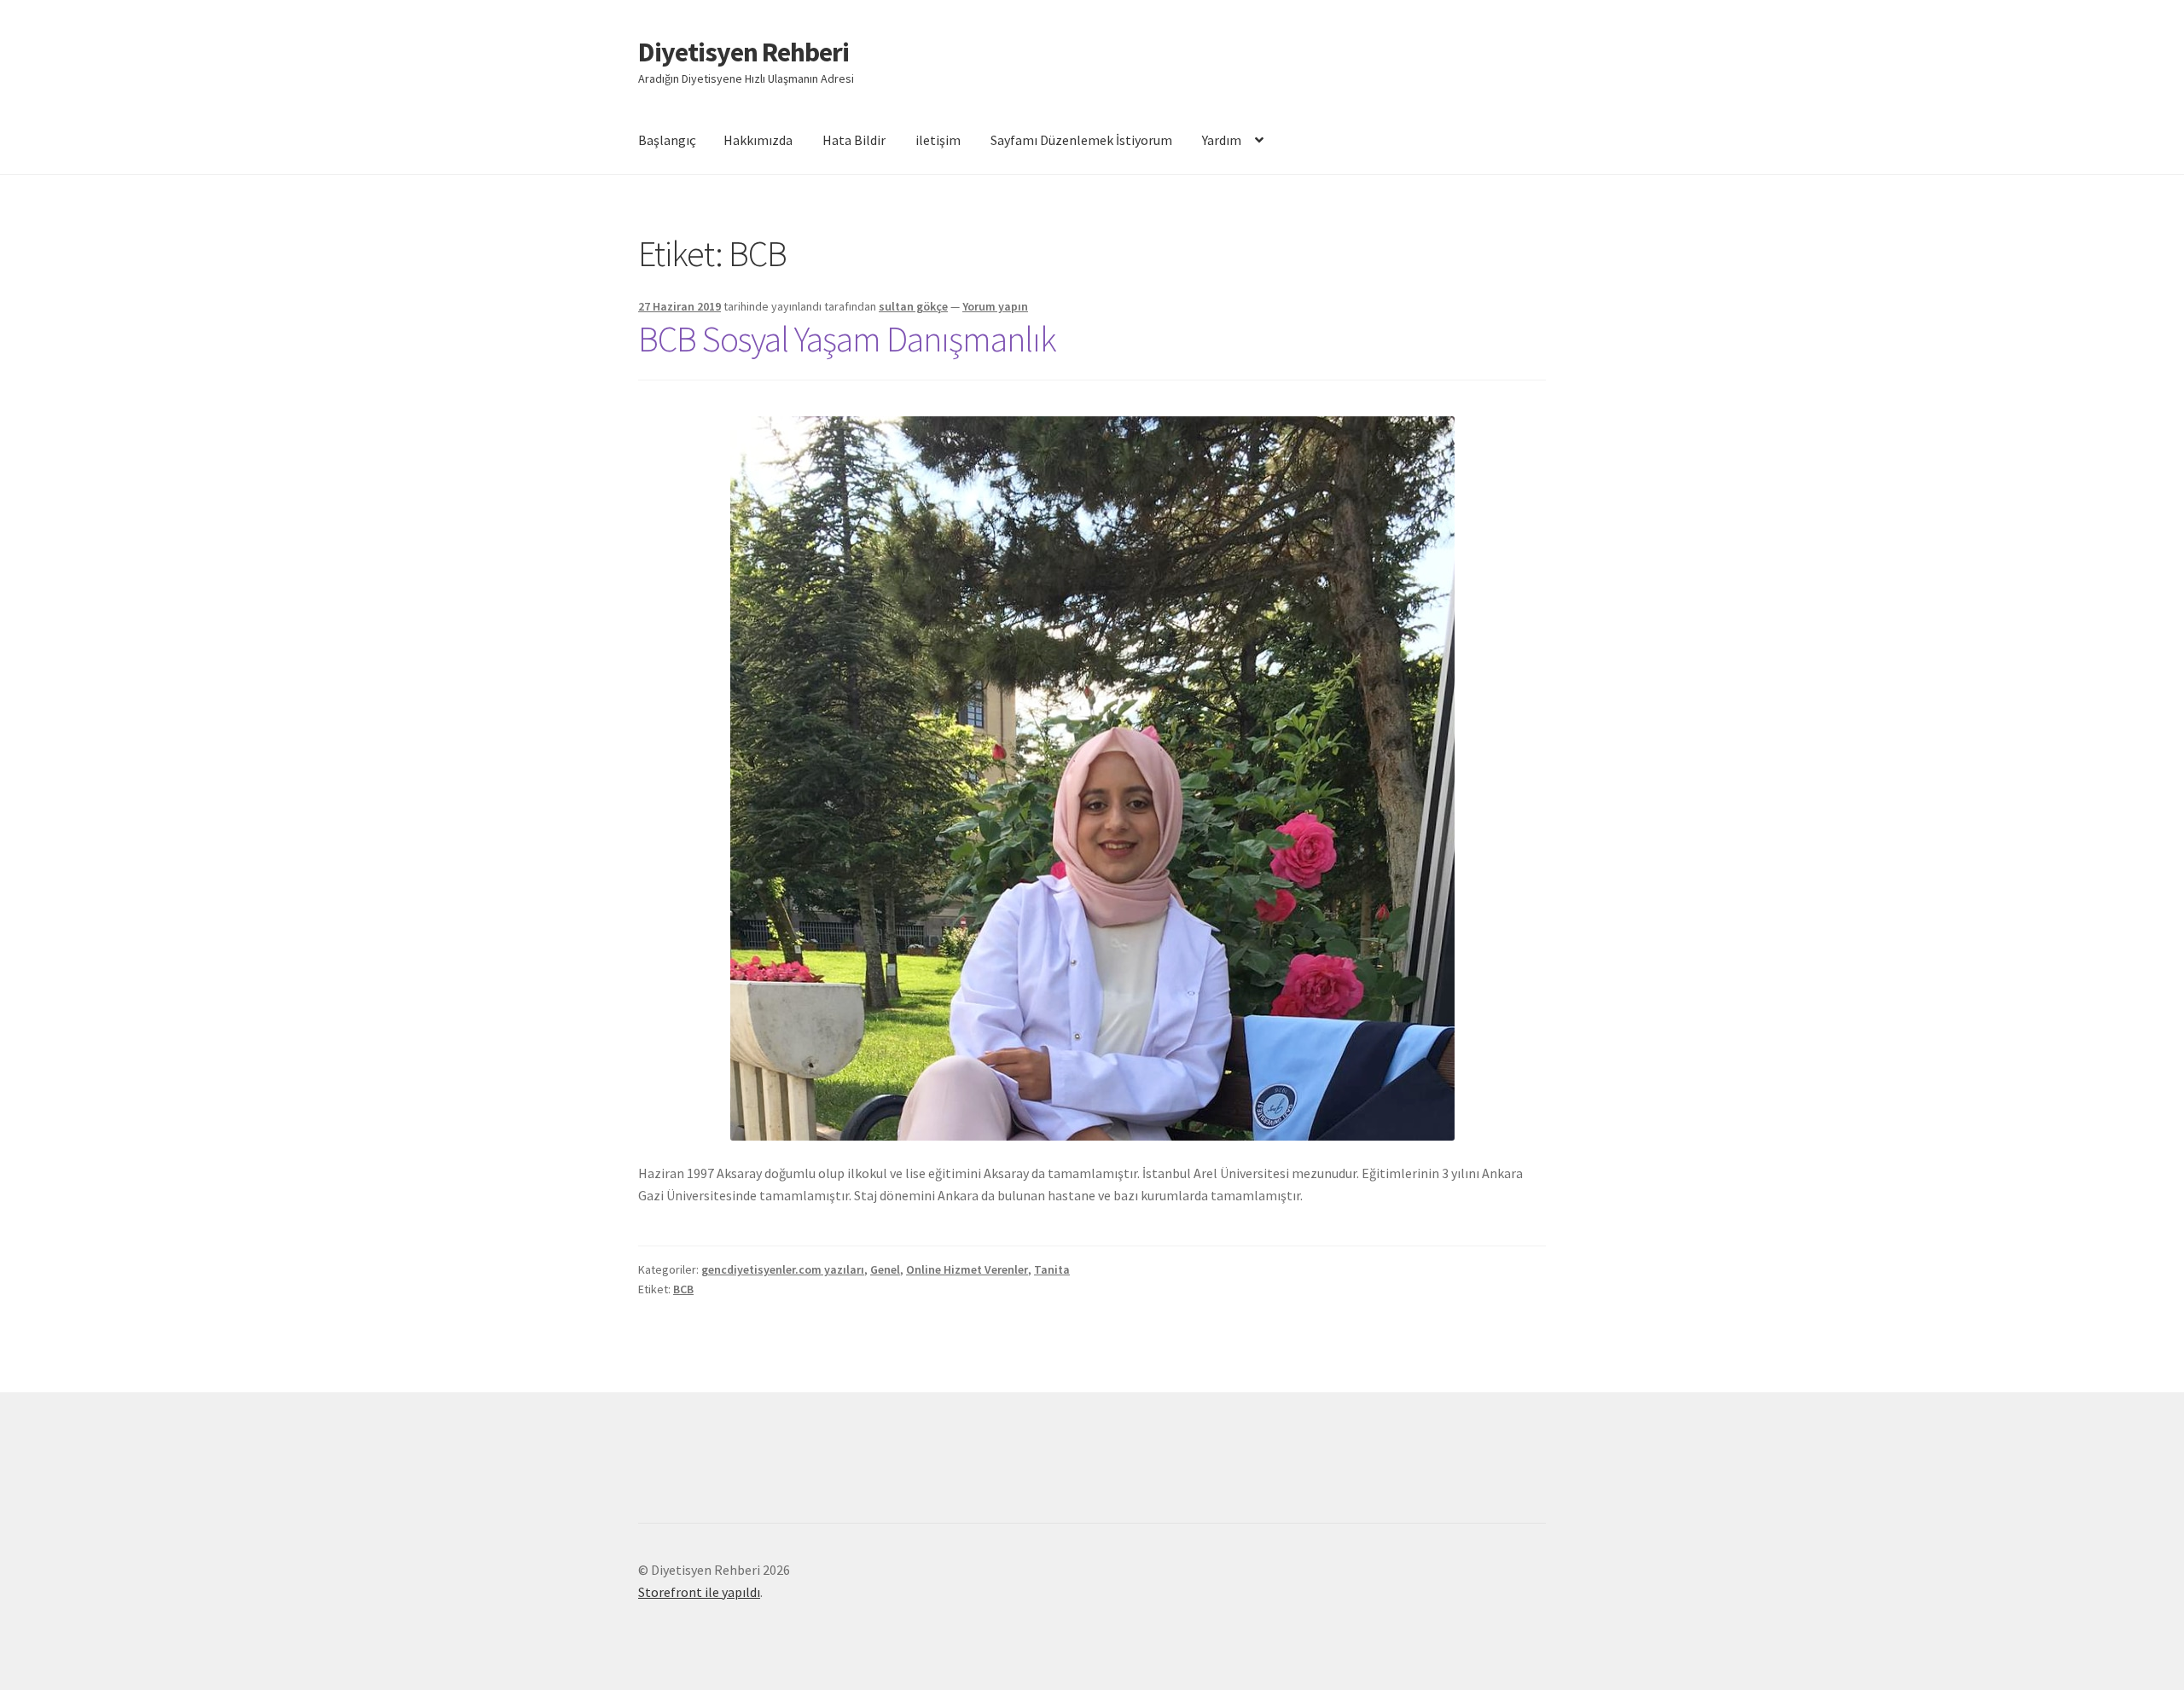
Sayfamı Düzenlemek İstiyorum (1081, 140)
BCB (683, 1289)
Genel (885, 1269)
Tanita (1052, 1269)
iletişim (938, 140)
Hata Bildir (854, 140)
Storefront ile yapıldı (699, 1592)
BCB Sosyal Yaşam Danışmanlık (847, 339)
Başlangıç (667, 140)
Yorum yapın (995, 306)
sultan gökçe (913, 306)
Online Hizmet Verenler (967, 1269)
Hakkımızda (758, 140)
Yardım (1222, 140)
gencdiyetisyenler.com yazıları (783, 1269)
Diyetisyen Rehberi (743, 52)
